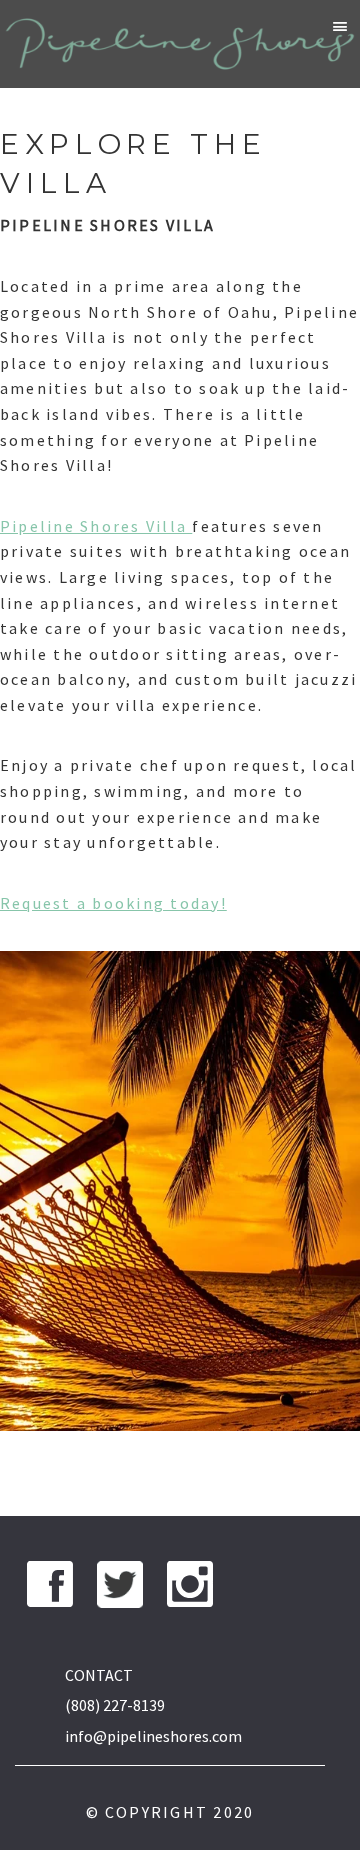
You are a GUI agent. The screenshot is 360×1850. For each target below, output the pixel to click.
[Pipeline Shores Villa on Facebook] (50, 1589)
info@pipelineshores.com (153, 1736)
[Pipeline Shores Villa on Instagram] (190, 1589)
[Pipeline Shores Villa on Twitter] (120, 1589)
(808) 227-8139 (115, 1705)
